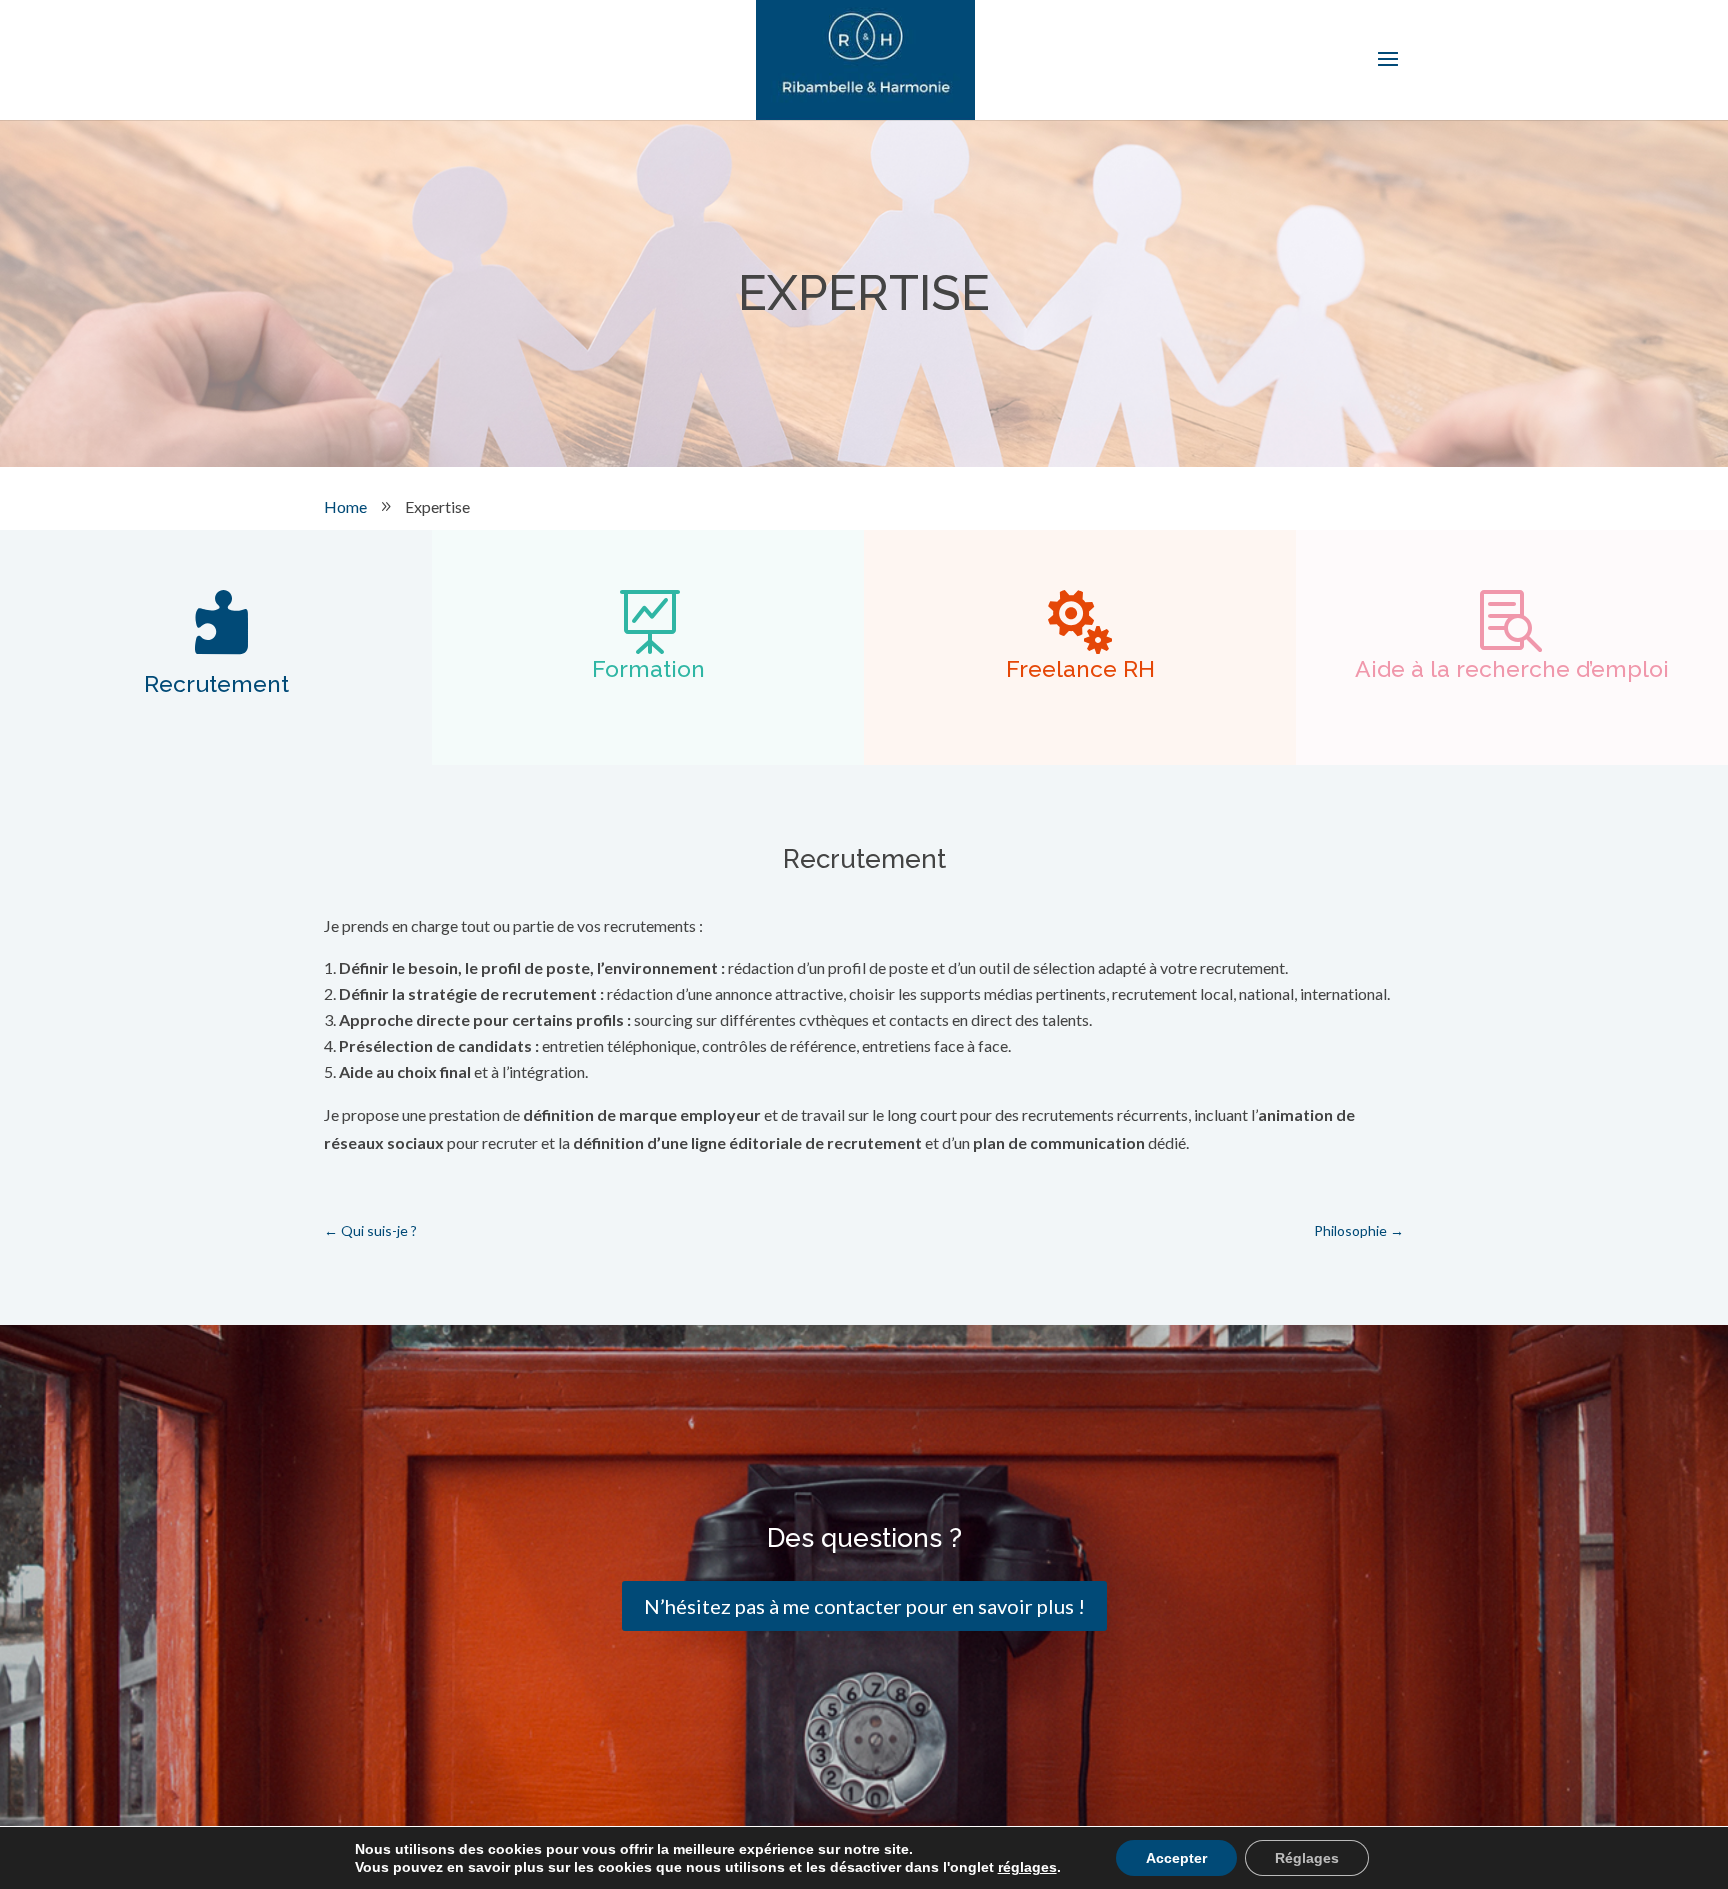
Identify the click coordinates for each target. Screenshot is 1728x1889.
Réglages (1307, 1858)
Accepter (1176, 1858)
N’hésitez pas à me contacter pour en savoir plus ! (864, 1606)
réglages (1027, 1867)
